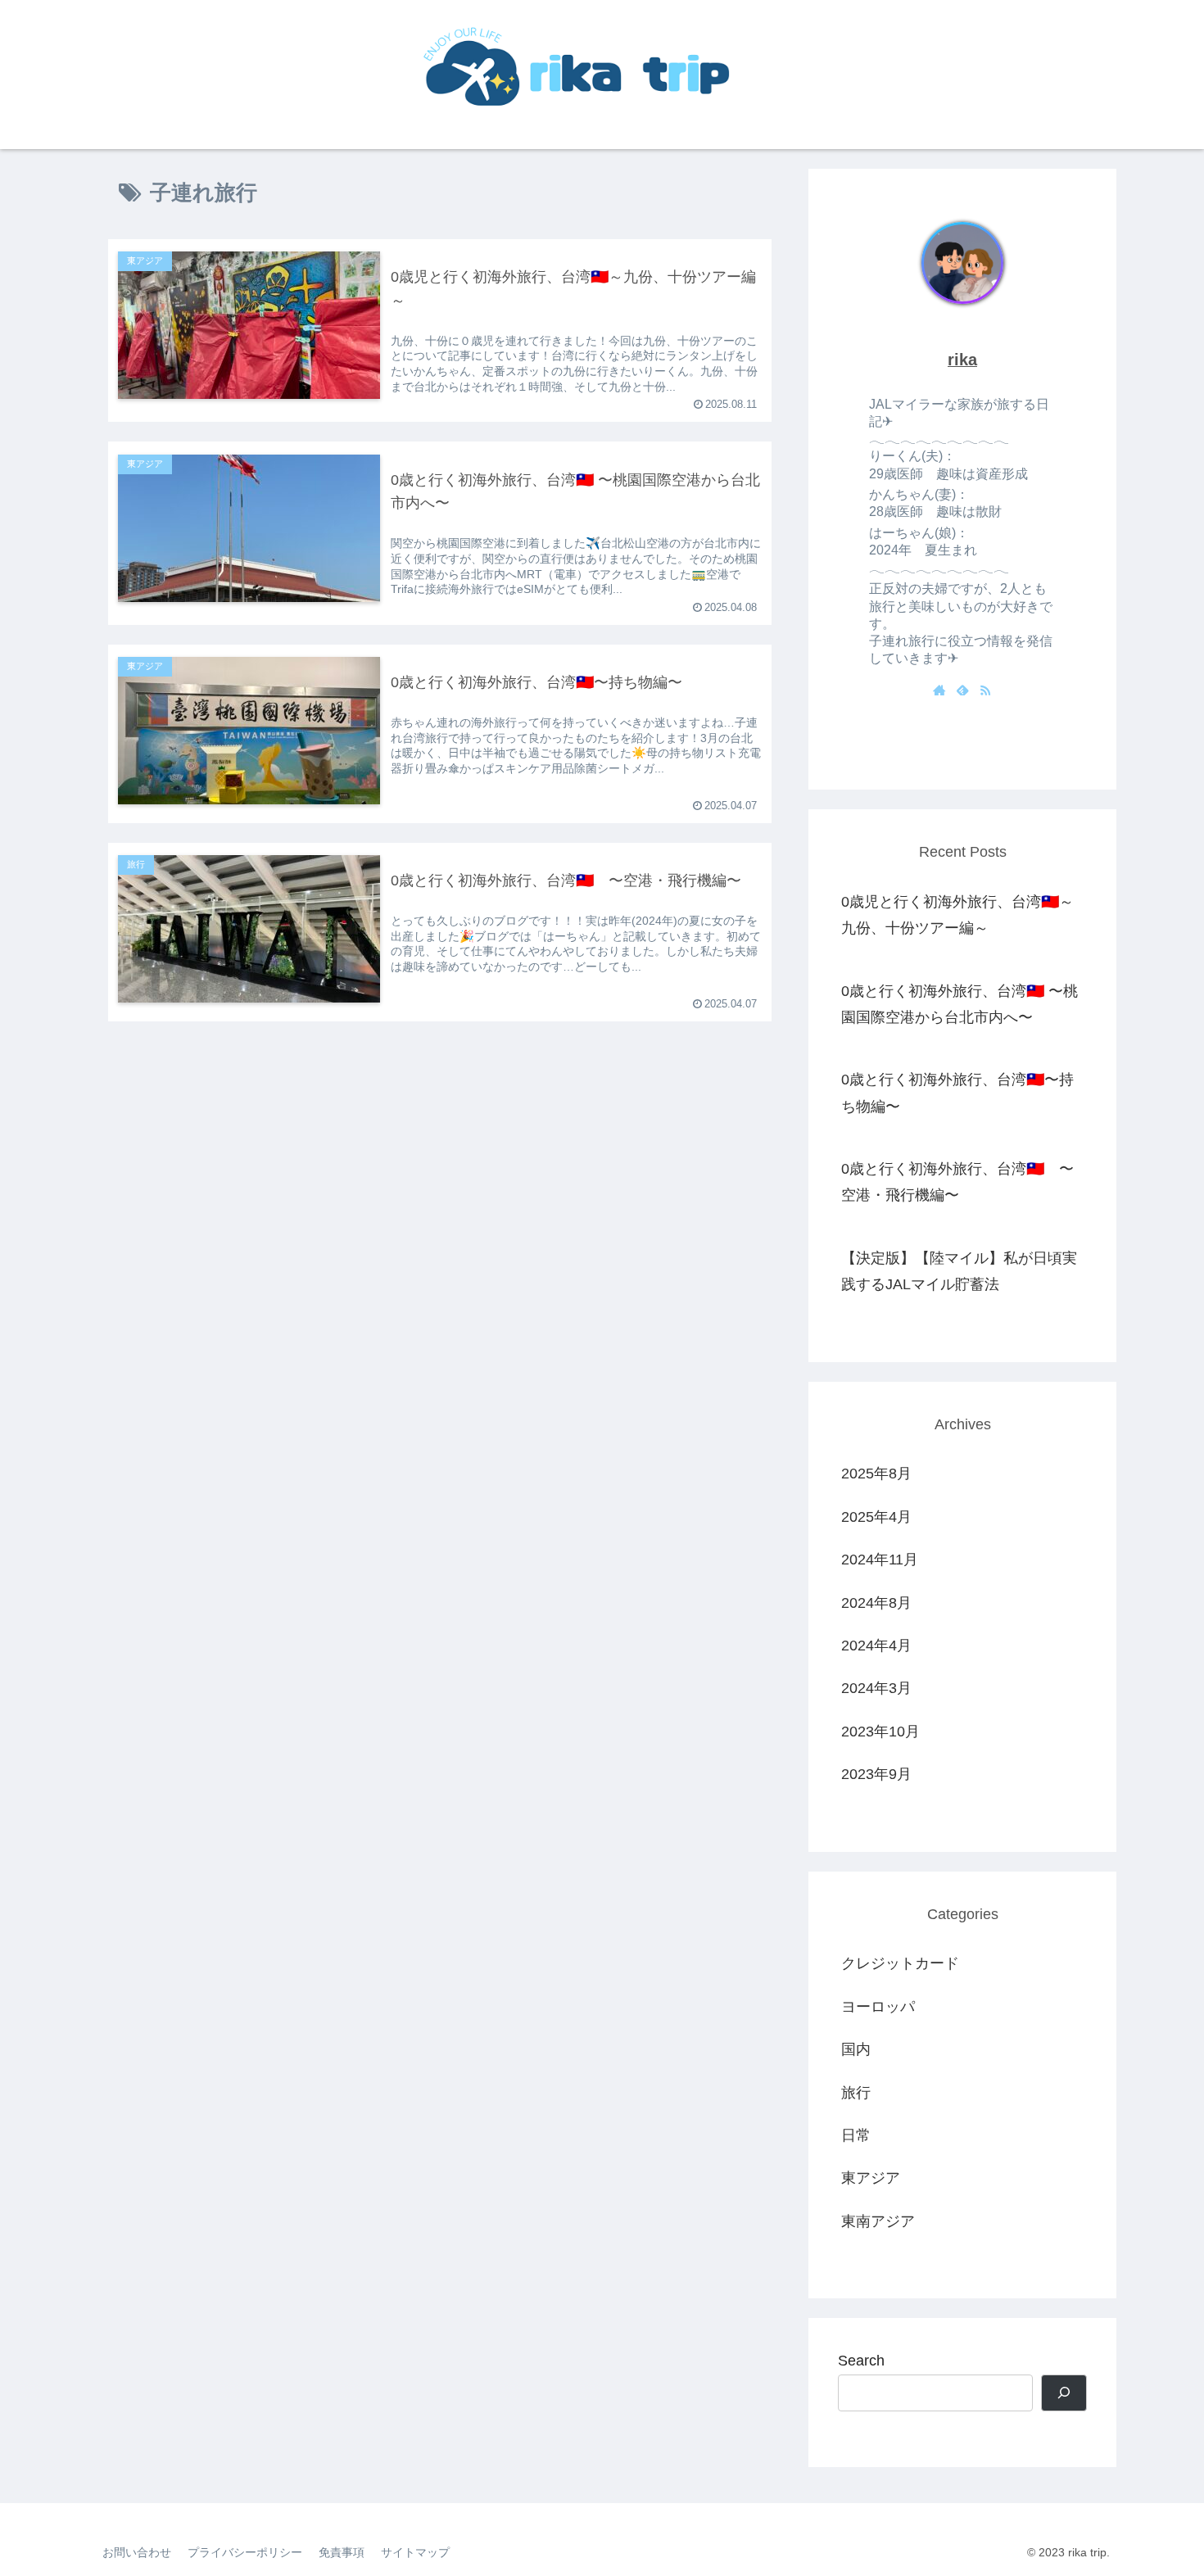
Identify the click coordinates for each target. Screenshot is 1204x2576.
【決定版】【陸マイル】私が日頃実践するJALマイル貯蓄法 (959, 1271)
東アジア (871, 2178)
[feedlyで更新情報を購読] (962, 691)
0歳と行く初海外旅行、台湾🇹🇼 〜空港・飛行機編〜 (957, 1182)
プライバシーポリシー (245, 2552)
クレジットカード (900, 1963)
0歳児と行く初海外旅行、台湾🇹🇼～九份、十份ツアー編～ (957, 915)
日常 (856, 2135)
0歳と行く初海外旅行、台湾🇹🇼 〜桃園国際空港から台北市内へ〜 (960, 1004)
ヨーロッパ (878, 2007)
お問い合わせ (137, 2552)
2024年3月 (876, 1688)
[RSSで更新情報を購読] (985, 691)
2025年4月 (876, 1517)
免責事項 (342, 2552)
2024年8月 (876, 1603)
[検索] (1064, 2393)
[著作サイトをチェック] (939, 691)
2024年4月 (876, 1646)
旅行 (856, 2093)
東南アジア (878, 2221)
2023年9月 (876, 1774)
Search (861, 2361)
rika (962, 360)
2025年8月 (876, 1474)
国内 (856, 2049)
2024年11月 (880, 1560)
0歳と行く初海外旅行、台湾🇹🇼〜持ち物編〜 (957, 1093)
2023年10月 (880, 1732)
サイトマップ (415, 2552)
